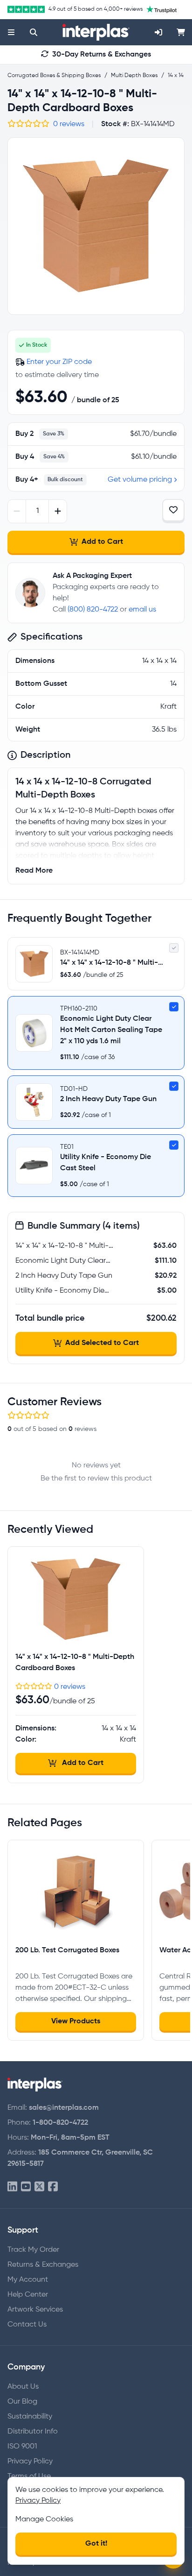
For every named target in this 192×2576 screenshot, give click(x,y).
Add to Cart (102, 542)
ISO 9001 (22, 2447)
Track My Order (33, 2250)
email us (142, 610)
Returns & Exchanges (43, 2265)
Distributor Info (33, 2432)
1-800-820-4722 (60, 2123)
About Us (23, 2387)
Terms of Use (29, 2476)
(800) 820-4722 (93, 610)
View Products (76, 2021)
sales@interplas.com (64, 2108)
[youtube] (26, 2187)
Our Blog (22, 2402)
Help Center (28, 2295)
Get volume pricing (140, 480)
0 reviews (69, 124)
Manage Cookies (44, 2519)
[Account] (158, 32)
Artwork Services (35, 2310)
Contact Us (27, 2325)
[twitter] (39, 2187)
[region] (96, 226)
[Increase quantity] (58, 511)
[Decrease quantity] (17, 511)
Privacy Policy (30, 2462)
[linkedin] (12, 2187)
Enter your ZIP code (59, 362)
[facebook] (53, 2187)
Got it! (96, 2544)
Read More (34, 871)
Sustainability (30, 2417)
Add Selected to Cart (102, 1343)
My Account (28, 2280)
